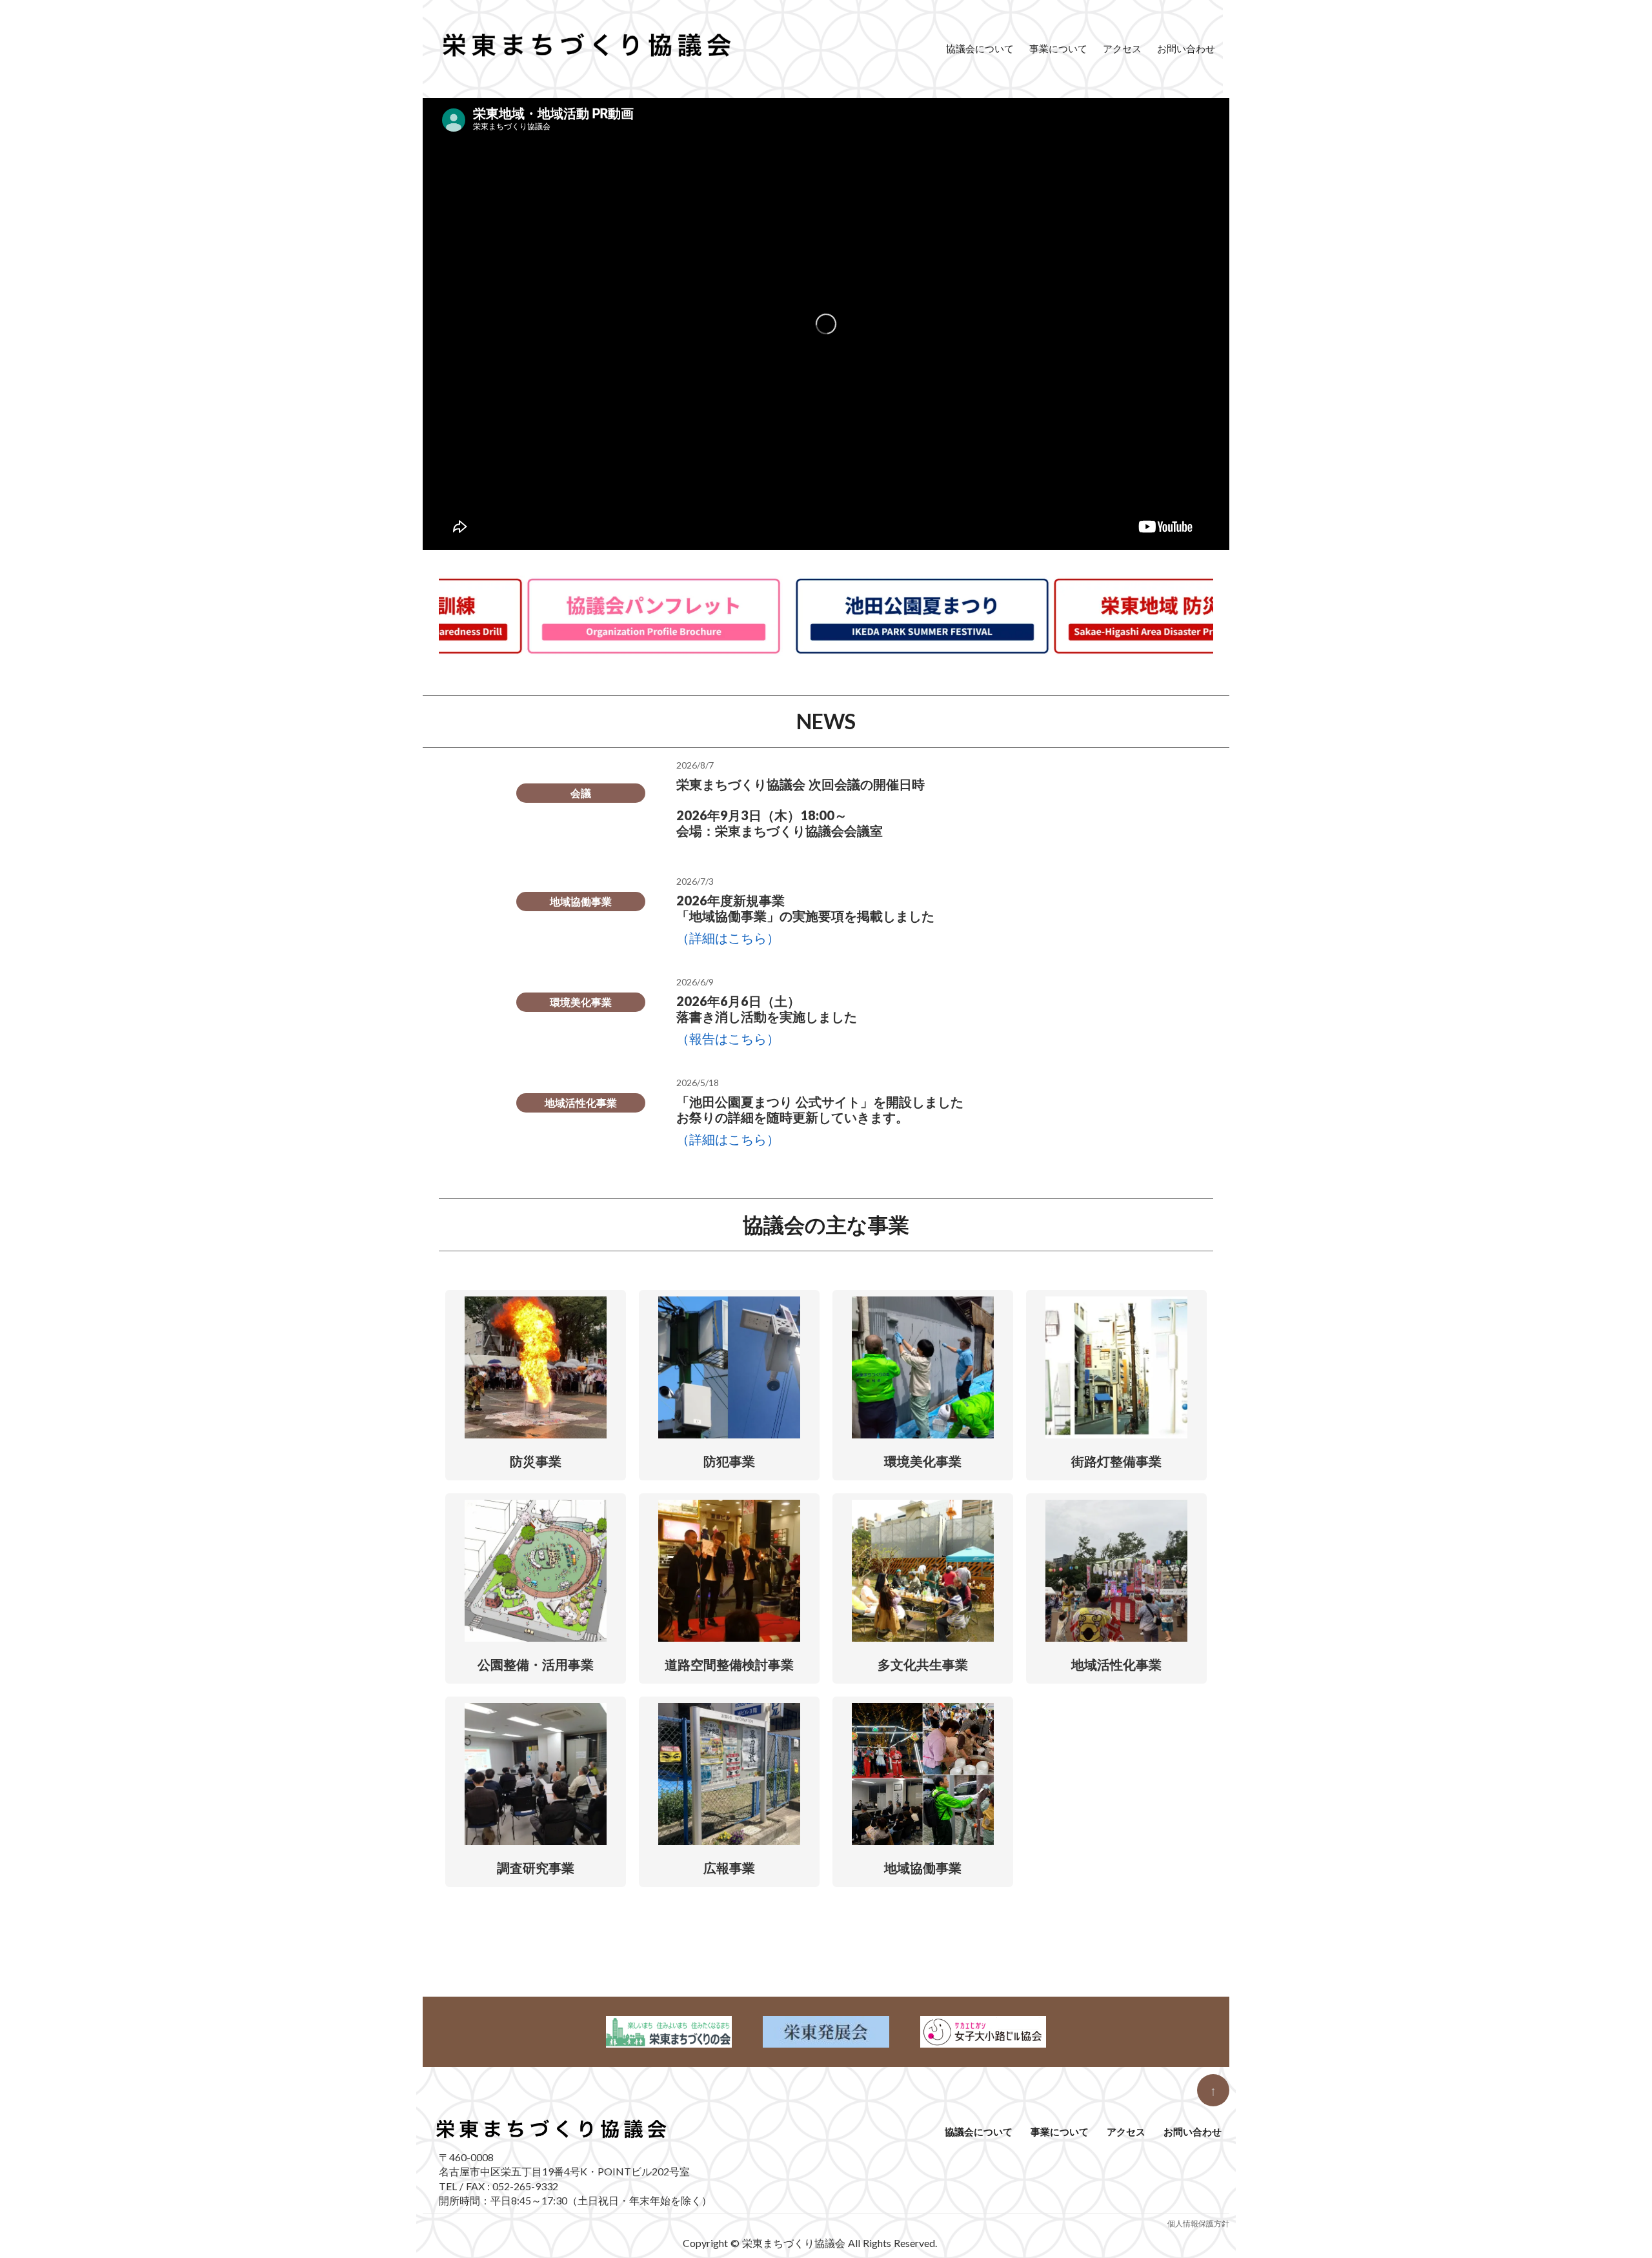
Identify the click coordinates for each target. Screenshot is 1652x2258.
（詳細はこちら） (728, 938)
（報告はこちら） (728, 1038)
